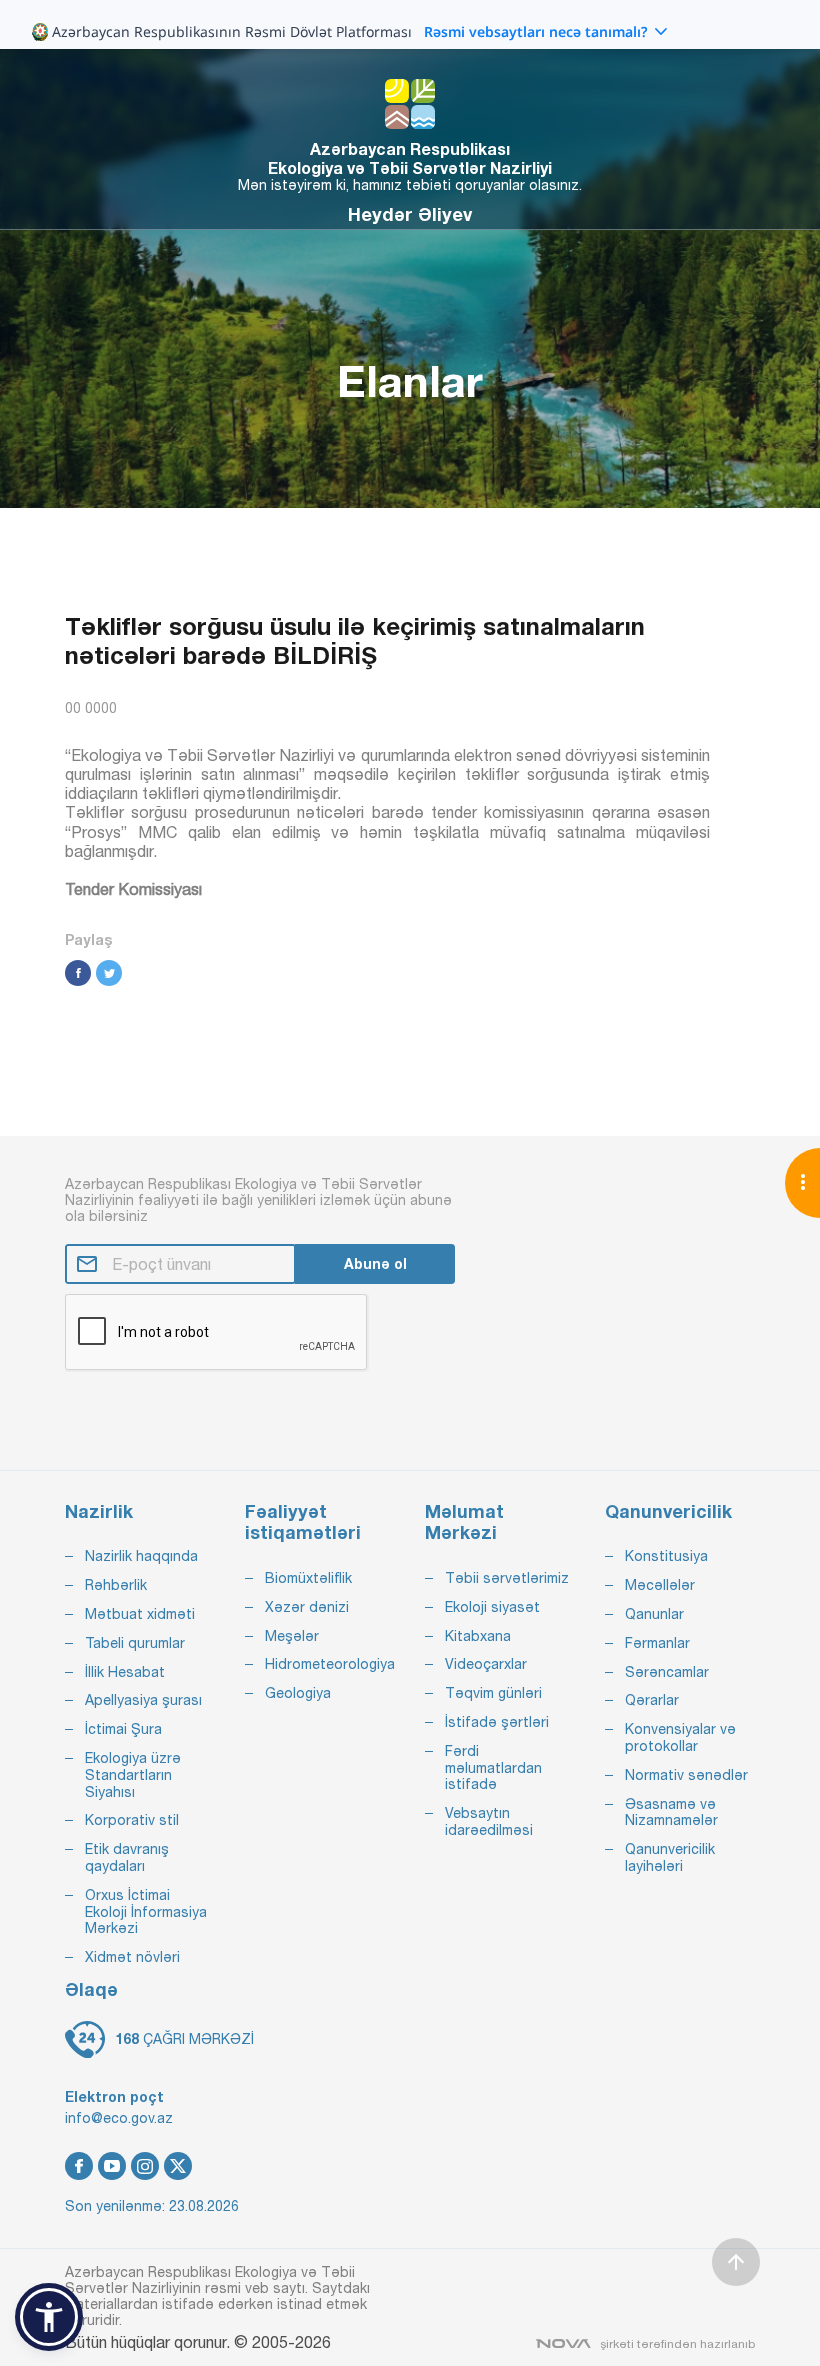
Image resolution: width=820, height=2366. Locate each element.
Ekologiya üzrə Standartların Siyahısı (133, 1775)
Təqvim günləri (493, 1693)
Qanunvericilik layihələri (670, 1857)
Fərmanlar (657, 1643)
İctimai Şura (123, 1729)
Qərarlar (652, 1700)
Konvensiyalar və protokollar (680, 1737)
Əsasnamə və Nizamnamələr (671, 1812)
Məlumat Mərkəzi (464, 1522)
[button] (49, 2317)
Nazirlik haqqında (141, 1556)
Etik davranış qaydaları (127, 1857)
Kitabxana (478, 1636)
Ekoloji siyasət (492, 1607)
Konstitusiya (666, 1556)
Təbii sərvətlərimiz (507, 1578)
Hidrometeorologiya (330, 1664)
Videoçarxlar (486, 1664)
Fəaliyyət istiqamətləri (303, 1522)
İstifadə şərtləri (497, 1722)
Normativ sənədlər (686, 1775)
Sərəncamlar (667, 1672)
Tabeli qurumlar (135, 1643)
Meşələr (292, 1636)
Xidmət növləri (132, 1957)
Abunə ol (375, 1263)
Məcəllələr (660, 1585)
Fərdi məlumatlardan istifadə (493, 1768)
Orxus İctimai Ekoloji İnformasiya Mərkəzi (146, 1912)
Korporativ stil (132, 1820)
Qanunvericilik (668, 1511)
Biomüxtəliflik (308, 1578)
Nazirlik (99, 1511)
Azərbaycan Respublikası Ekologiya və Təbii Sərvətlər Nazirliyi (410, 158)
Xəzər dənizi (307, 1607)
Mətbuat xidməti (140, 1614)
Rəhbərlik (116, 1585)
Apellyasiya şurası (143, 1700)
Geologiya (298, 1693)
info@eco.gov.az (119, 2118)
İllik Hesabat (125, 1672)
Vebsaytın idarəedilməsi (489, 1821)
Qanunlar (654, 1614)
